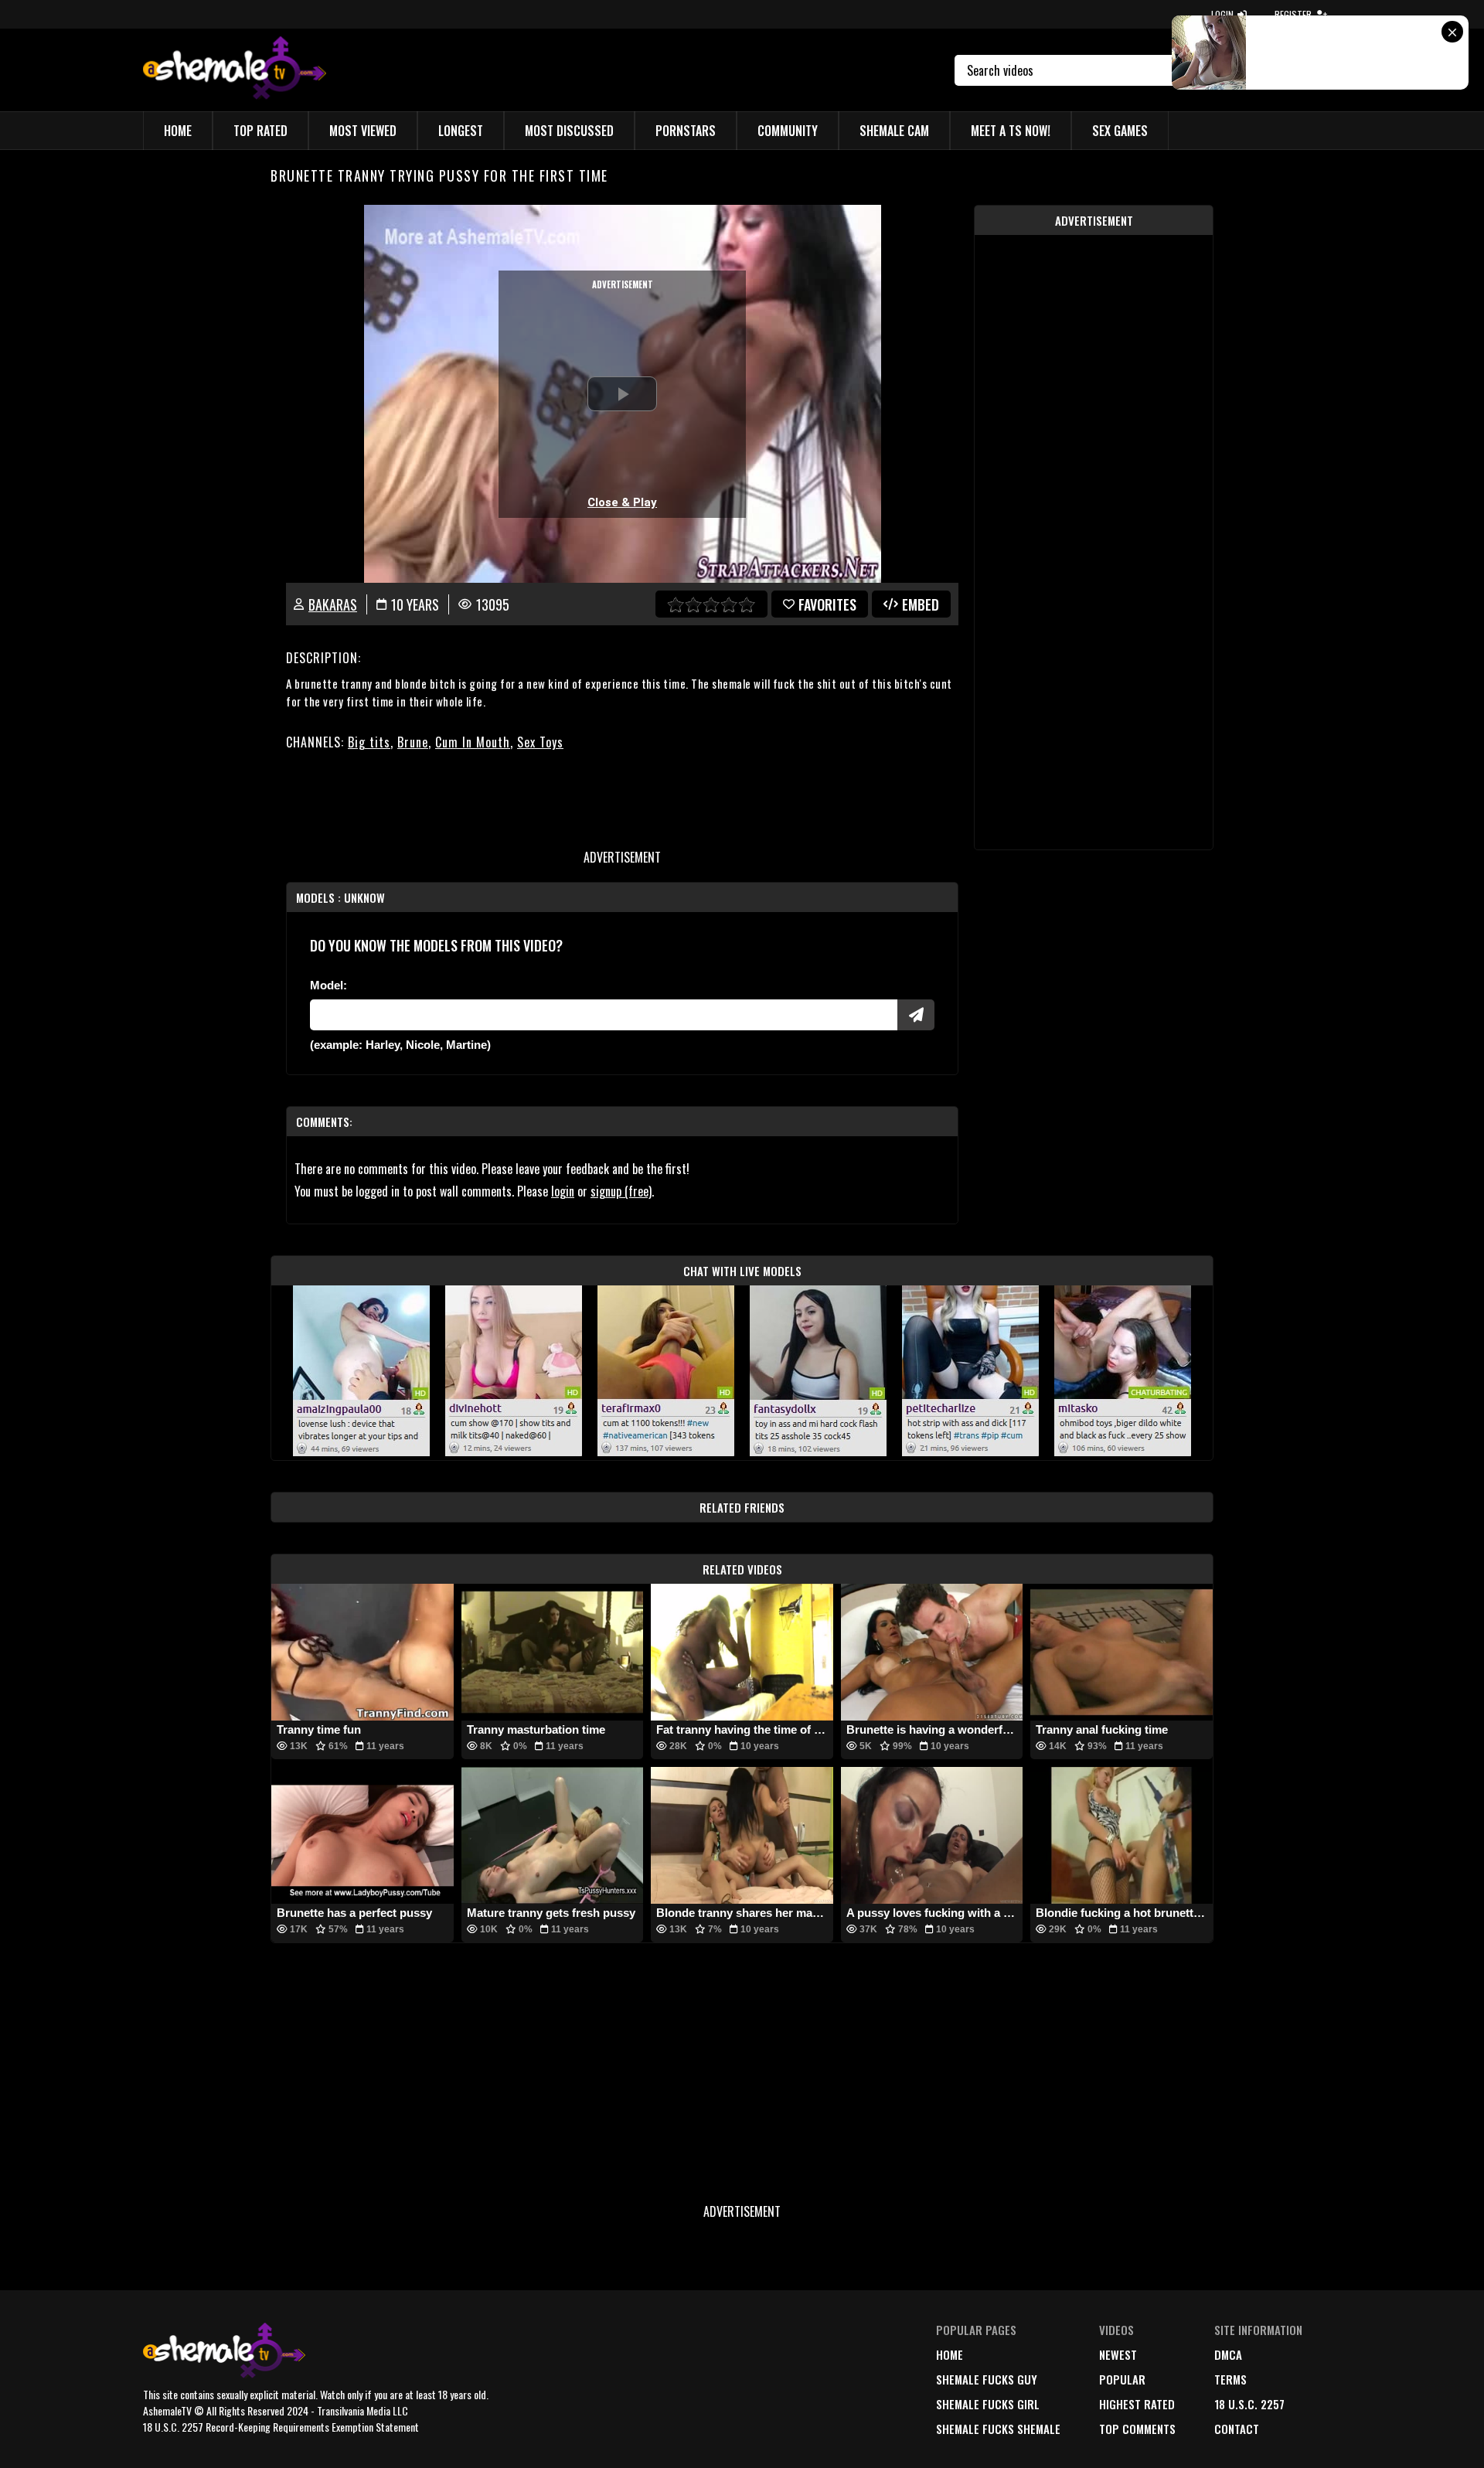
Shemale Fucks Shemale (998, 2429)
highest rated (1137, 2404)
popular (1122, 2379)
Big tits (369, 742)
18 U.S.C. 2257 (1249, 2404)
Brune (413, 742)
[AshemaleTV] (235, 70)
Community (788, 131)
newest (1118, 2354)
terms (1230, 2379)
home (950, 2354)
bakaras (333, 604)
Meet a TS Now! (1011, 131)
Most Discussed (569, 131)
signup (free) (621, 1191)
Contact (1237, 2429)
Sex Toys (540, 742)
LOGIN (1222, 14)
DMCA (1228, 2354)
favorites (827, 604)
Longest (461, 131)
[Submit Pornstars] (916, 1015)
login (563, 1191)
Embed (921, 604)
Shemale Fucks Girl (988, 2404)
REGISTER (1293, 14)
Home (178, 131)
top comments (1137, 2429)
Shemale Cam (894, 131)
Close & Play (622, 502)
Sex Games (1120, 131)
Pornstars (686, 131)
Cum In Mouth (473, 742)
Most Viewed (363, 131)
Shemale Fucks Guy (987, 2379)
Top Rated (260, 131)
